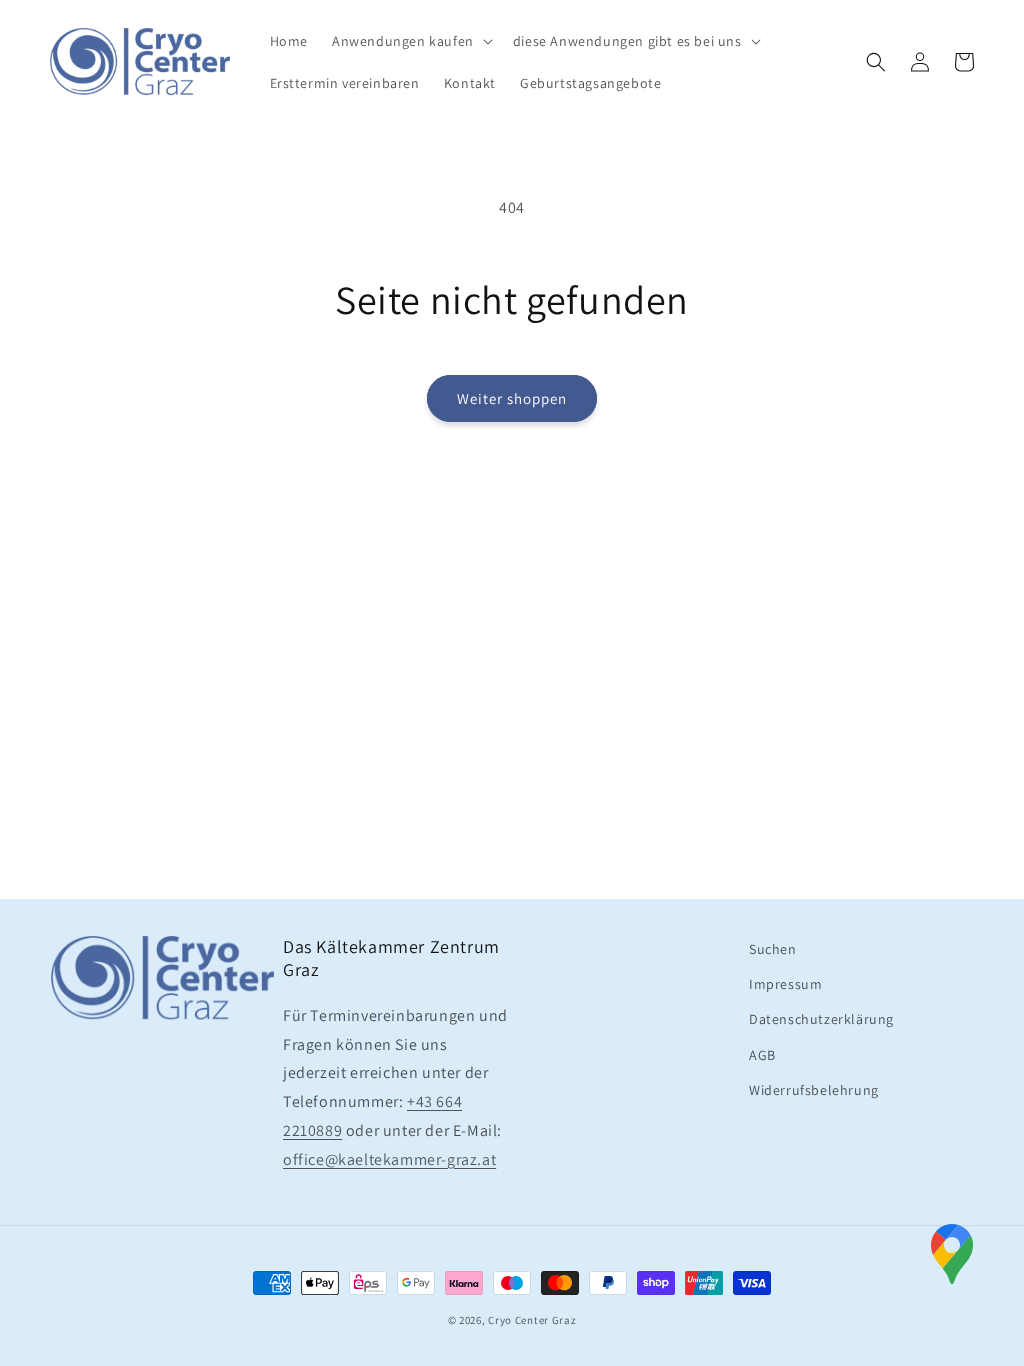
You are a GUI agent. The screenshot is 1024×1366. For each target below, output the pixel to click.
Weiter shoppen (512, 398)
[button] (410, 41)
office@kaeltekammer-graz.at (389, 1159)
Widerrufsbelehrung (814, 1090)
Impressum (785, 984)
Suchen (773, 949)
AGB (762, 1055)
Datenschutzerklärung (821, 1019)
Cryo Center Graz (532, 1320)
